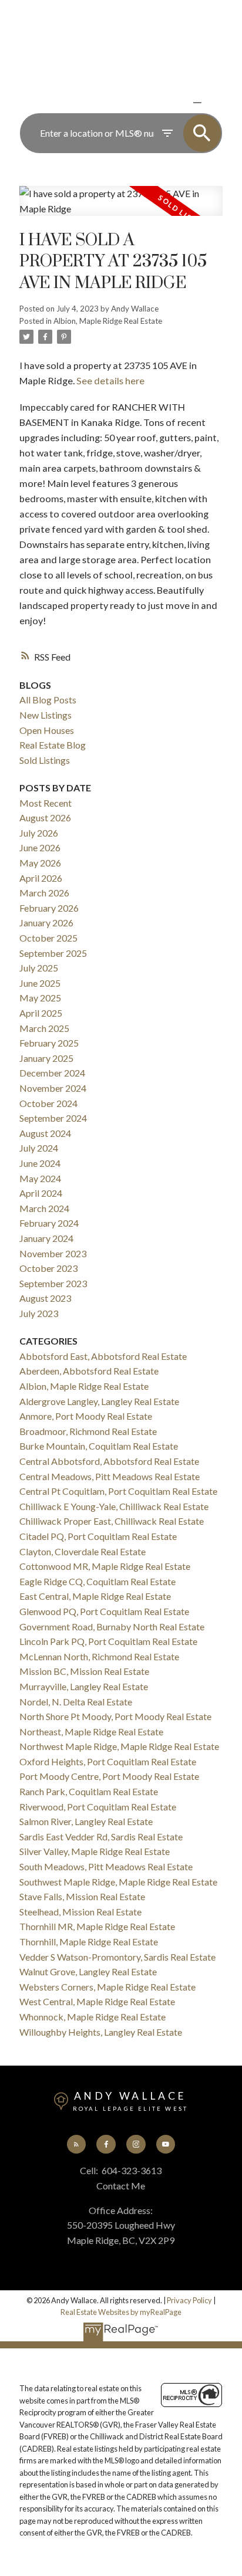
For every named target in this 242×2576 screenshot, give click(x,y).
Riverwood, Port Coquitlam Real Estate (98, 1807)
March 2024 (44, 1208)
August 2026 (45, 818)
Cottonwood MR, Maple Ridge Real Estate (105, 1566)
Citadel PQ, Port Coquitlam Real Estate (98, 1536)
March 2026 (44, 893)
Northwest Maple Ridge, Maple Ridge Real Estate (119, 1746)
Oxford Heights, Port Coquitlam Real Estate (108, 1761)
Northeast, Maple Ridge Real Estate (91, 1732)
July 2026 (39, 833)
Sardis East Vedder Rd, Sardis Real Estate (101, 1837)
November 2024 (53, 1088)
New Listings (46, 715)
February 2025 (49, 1043)
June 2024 (40, 1163)
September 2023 (53, 1283)
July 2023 (39, 1313)
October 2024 (48, 1103)
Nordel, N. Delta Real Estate (76, 1702)
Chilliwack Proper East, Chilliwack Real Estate (112, 1521)
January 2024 (46, 1238)
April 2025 (41, 1013)
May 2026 (40, 863)
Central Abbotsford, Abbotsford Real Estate (109, 1461)
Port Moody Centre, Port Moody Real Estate (109, 1776)
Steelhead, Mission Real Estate (80, 1912)
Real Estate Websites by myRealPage (121, 2312)
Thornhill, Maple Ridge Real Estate (89, 1942)
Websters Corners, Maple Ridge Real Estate (107, 1987)
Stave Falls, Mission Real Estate (82, 1896)
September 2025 (53, 953)
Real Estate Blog (53, 745)
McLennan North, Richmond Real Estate (99, 1656)
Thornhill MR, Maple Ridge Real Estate (97, 1926)
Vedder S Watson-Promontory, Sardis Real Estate (117, 1957)
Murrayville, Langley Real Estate (84, 1686)
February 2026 (49, 908)
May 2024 (40, 1178)
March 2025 (44, 1028)
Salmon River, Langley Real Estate (86, 1821)
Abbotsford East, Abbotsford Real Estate (103, 1356)
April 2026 (41, 878)
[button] (76, 2144)
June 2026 (40, 847)
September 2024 (53, 1118)
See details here (110, 380)
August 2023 (45, 1298)
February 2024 (49, 1223)
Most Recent (46, 803)
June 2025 (40, 983)
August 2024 (45, 1133)
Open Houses (47, 730)
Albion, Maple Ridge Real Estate (108, 321)
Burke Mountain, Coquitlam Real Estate (99, 1446)
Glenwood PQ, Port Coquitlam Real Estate (104, 1611)
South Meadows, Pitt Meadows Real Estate (106, 1866)
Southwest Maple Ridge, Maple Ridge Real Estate (118, 1882)
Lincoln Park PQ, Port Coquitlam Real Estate (108, 1641)
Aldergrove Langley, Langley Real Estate (99, 1401)
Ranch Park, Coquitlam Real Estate (89, 1791)
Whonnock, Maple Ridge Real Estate (93, 2017)
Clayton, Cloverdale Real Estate (83, 1551)
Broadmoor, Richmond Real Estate (88, 1431)
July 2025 (39, 968)
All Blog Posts (48, 700)
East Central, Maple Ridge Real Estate (95, 1596)
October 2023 (48, 1268)
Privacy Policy (189, 2300)
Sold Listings (45, 760)
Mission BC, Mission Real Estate (84, 1671)
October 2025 (48, 938)
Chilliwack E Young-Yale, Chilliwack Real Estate (114, 1506)
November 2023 (53, 1253)
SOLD (214, 102)
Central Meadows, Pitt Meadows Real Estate (110, 1476)
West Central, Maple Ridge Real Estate (97, 2001)
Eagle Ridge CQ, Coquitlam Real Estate (98, 1581)
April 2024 (41, 1193)
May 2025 (40, 998)
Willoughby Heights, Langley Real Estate (101, 2032)
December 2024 (52, 1073)
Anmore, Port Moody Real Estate (86, 1416)
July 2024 (39, 1148)
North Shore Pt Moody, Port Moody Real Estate (115, 1716)
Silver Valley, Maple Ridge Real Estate (95, 1851)
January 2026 (46, 923)
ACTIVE (169, 102)
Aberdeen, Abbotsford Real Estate (89, 1371)
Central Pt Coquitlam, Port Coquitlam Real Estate (118, 1491)
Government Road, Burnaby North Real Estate (112, 1626)
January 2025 (46, 1058)
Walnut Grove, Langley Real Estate (88, 1971)
